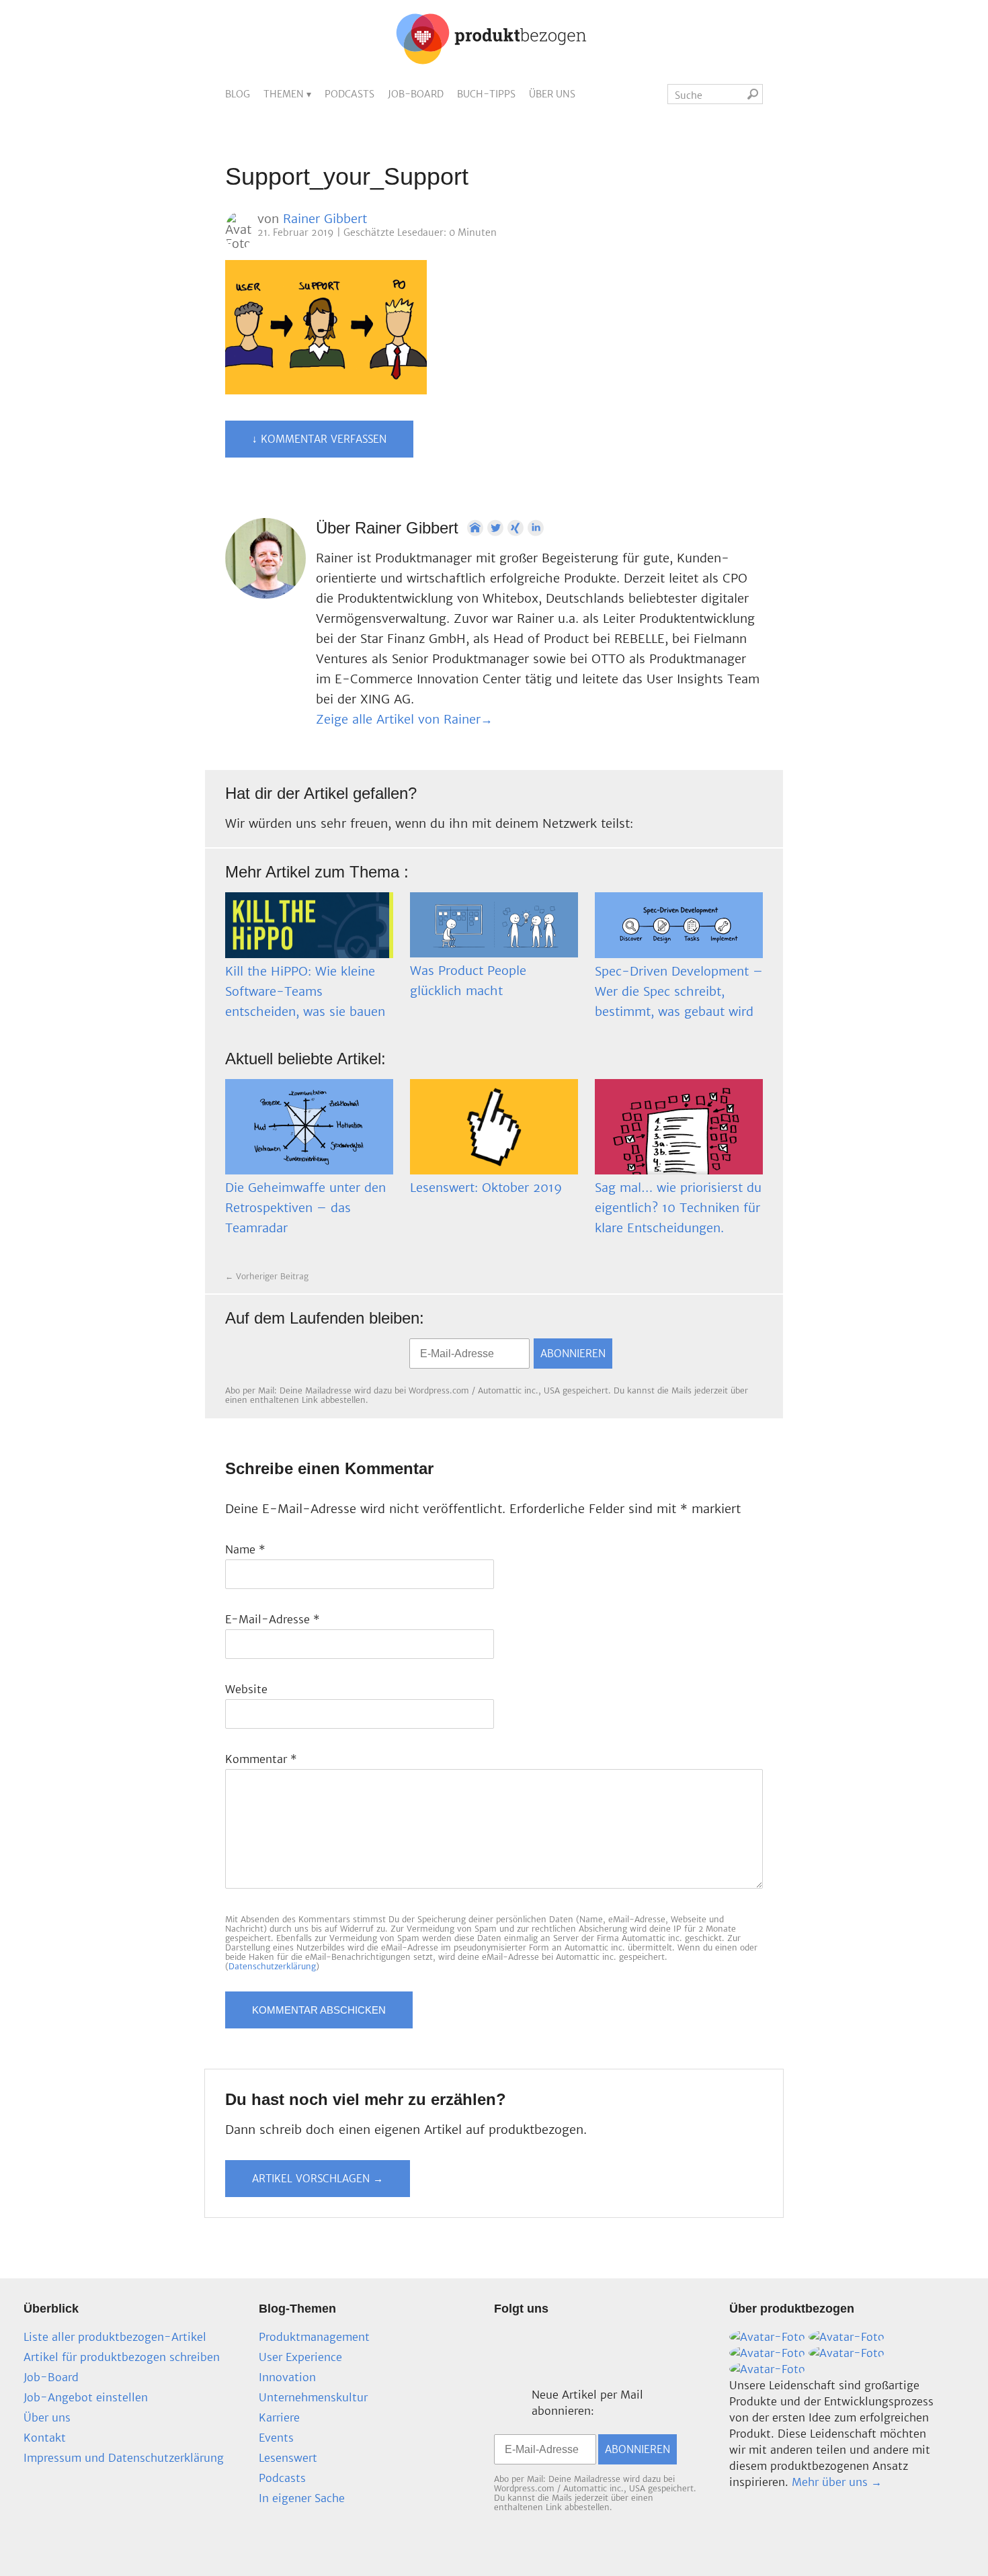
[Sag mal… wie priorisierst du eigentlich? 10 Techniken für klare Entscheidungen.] (679, 1127)
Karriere (279, 2417)
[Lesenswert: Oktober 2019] (494, 1127)
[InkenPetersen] (847, 2337)
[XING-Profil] (516, 528)
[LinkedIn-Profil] (536, 528)
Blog (238, 94)
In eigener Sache (302, 2498)
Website (246, 1689)
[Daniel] (767, 2337)
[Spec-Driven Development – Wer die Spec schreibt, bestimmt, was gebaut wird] (679, 925)
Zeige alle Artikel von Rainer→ (404, 719)
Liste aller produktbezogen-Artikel (115, 2337)
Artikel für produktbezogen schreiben (122, 2357)
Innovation (287, 2377)
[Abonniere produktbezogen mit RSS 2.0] (317, 1355)
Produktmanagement (314, 2337)
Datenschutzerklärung (272, 1966)
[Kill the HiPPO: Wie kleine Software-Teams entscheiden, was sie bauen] (309, 925)
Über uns (552, 94)
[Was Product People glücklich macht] (494, 925)
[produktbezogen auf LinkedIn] (279, 1355)
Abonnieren (573, 1354)
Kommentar (261, 1759)
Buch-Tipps (486, 94)
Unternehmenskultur (313, 2397)
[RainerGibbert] (767, 2353)
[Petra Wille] (767, 2369)
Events (276, 2438)
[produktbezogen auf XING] (241, 1355)
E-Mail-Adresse (273, 1619)
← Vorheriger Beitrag (267, 1276)
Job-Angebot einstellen (86, 2397)
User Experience (300, 2357)
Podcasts (349, 94)
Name (245, 1549)
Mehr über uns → (837, 2482)
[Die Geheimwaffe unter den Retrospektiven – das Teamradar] (309, 1127)
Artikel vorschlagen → (318, 2179)
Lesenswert (288, 2458)
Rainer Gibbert (325, 219)
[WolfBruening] (847, 2353)
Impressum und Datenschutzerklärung (124, 2458)
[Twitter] (495, 528)
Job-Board (416, 94)
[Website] (475, 528)
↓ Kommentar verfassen (319, 439)
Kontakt (45, 2438)
